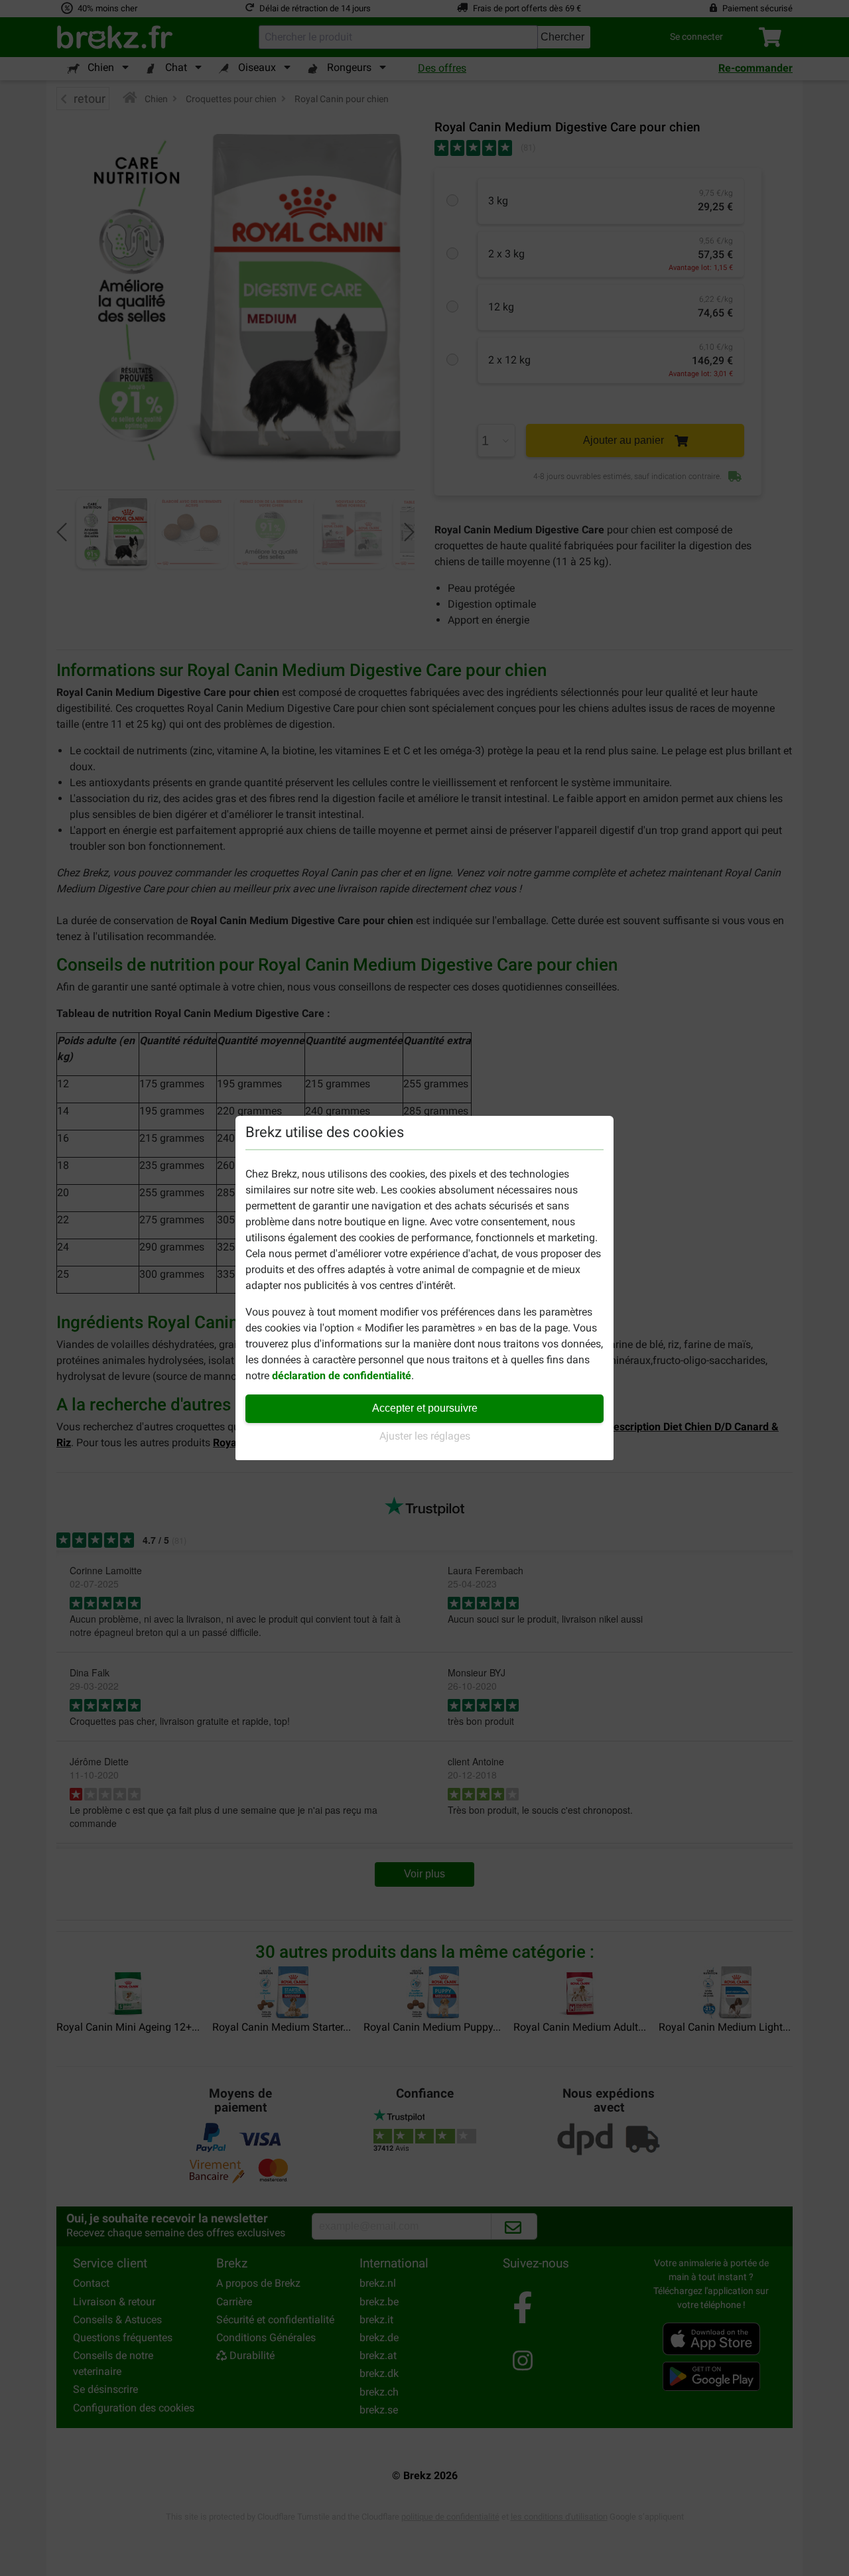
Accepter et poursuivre (425, 1408)
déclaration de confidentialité (342, 1376)
